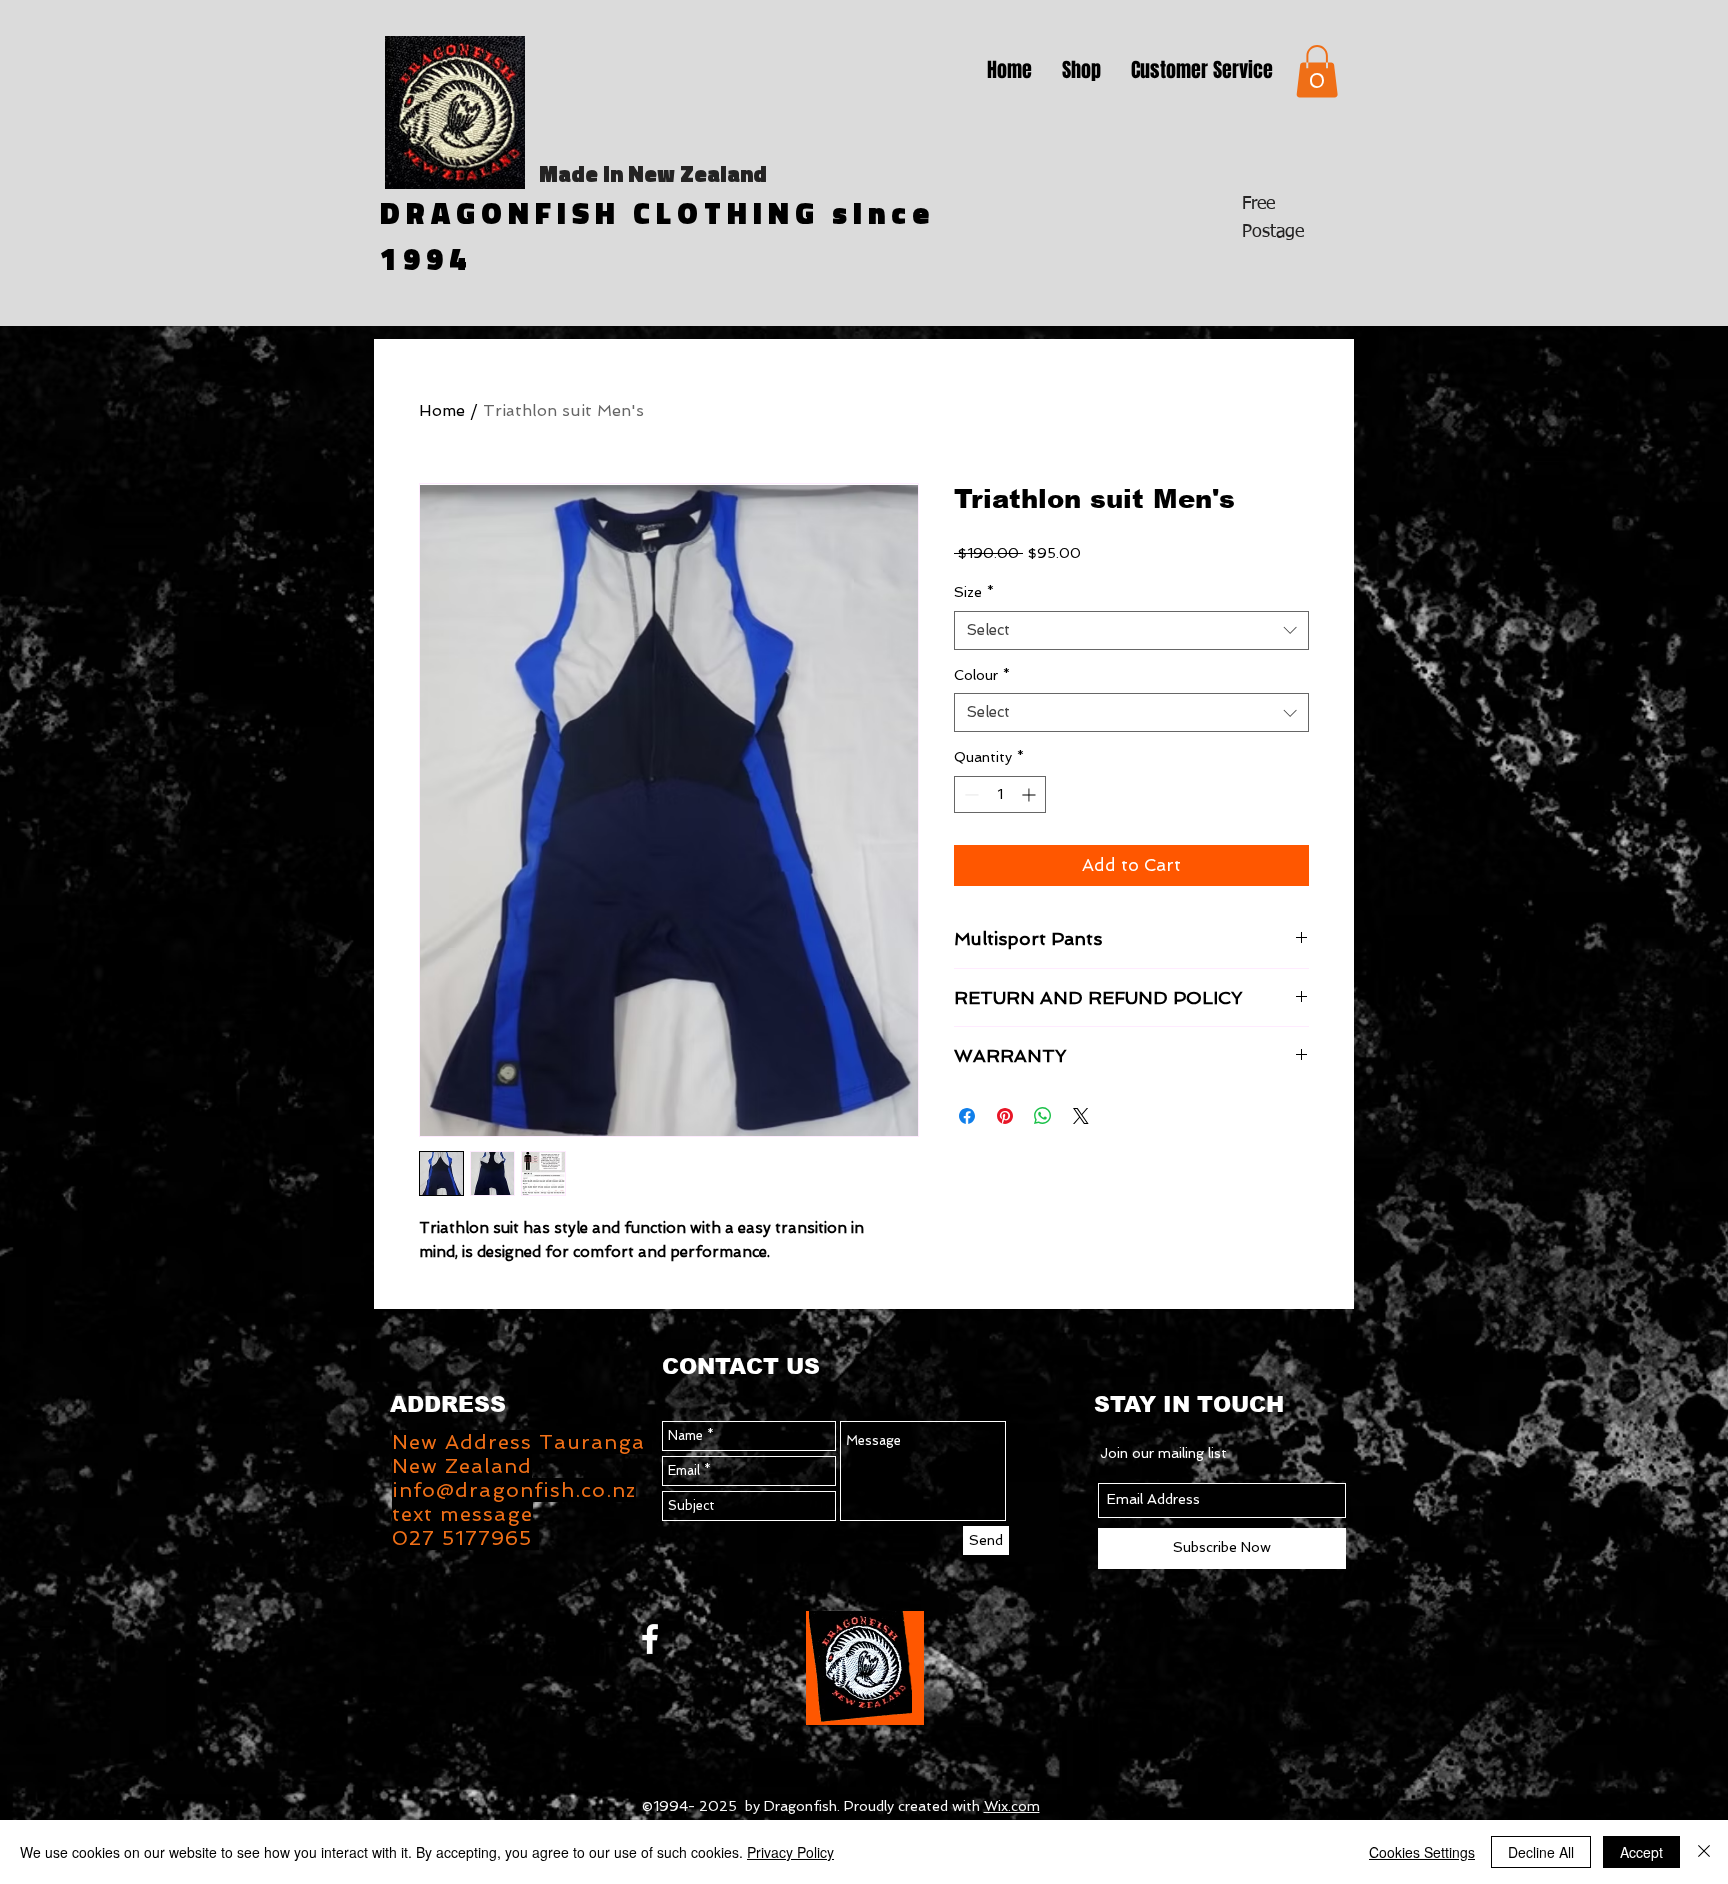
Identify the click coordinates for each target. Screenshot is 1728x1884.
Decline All (1541, 1852)
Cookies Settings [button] (1422, 1852)
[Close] (1704, 1852)
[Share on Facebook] (967, 1116)
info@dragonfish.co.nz (514, 1490)
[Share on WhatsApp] (1043, 1116)
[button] (1081, 70)
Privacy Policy (790, 1852)
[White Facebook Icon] (650, 1639)
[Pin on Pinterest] (1005, 1116)
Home (442, 410)
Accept (1641, 1852)
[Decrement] (969, 794)
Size (974, 592)
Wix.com (1012, 1806)
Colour (982, 675)
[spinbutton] (1000, 794)
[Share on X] (1081, 1116)
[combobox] (1131, 630)
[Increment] (1030, 794)
